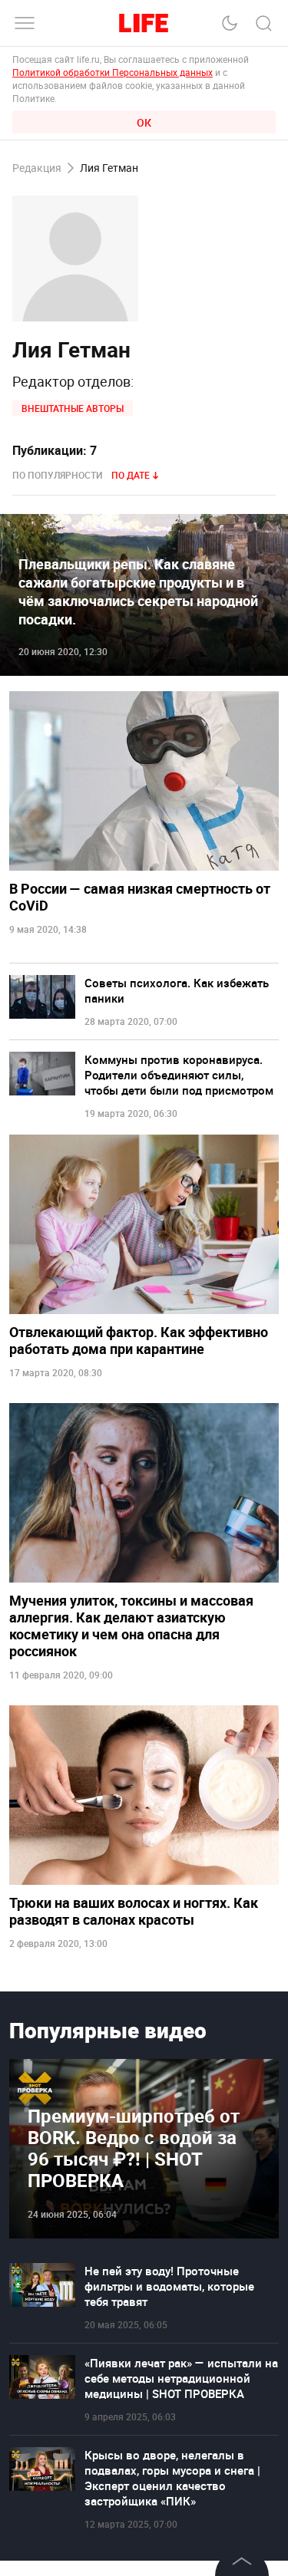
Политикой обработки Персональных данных (113, 72)
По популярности (57, 475)
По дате (131, 475)
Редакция (37, 168)
